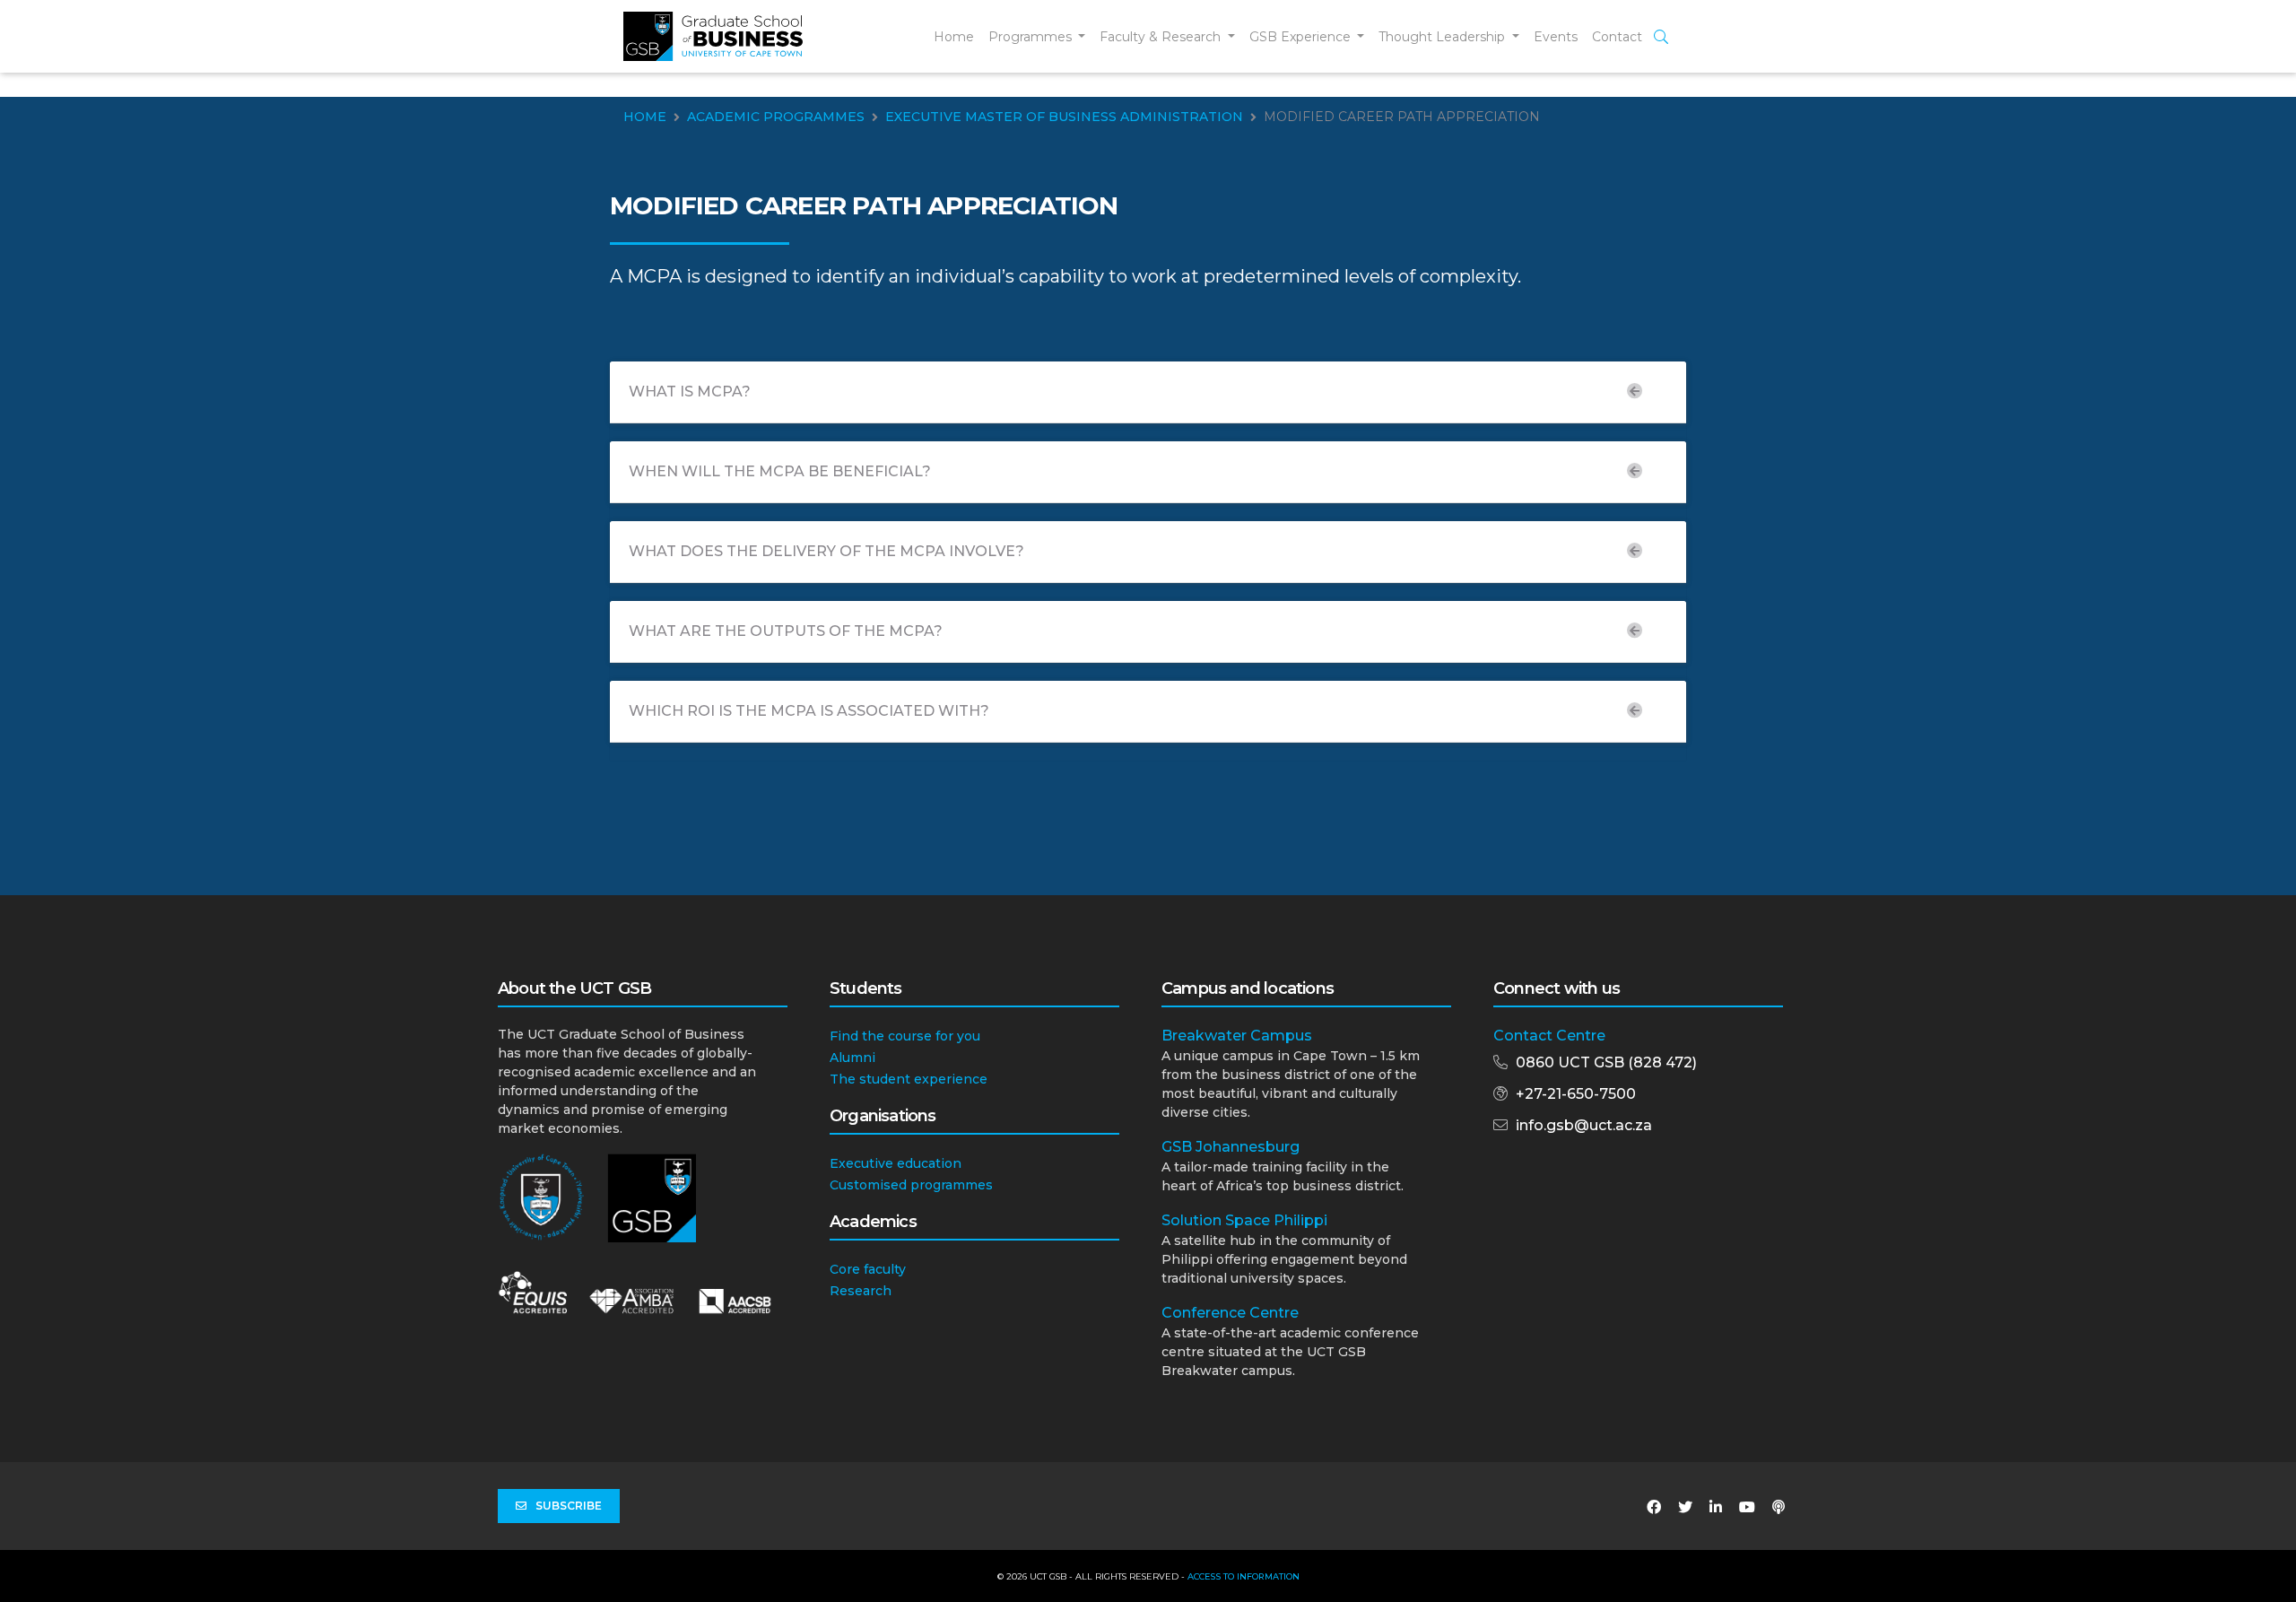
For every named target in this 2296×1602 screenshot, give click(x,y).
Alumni (852, 1058)
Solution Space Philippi (1244, 1220)
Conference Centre (1230, 1313)
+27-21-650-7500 (1576, 1094)
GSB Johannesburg (1231, 1147)
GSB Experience (1302, 37)
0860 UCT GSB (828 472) (1606, 1062)
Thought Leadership (1444, 37)
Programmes (1032, 37)
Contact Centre (1549, 1036)
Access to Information (1244, 1576)
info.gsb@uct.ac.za (1584, 1125)
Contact (1617, 37)
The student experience (909, 1079)
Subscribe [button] (569, 1506)
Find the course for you (905, 1036)
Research (861, 1291)
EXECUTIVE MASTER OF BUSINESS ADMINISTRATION (1064, 117)
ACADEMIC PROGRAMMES (776, 117)
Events (1556, 37)
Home (954, 37)
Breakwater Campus (1237, 1036)
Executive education (896, 1163)
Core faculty (868, 1269)
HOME (645, 117)
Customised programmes (911, 1185)
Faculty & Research (1162, 37)
